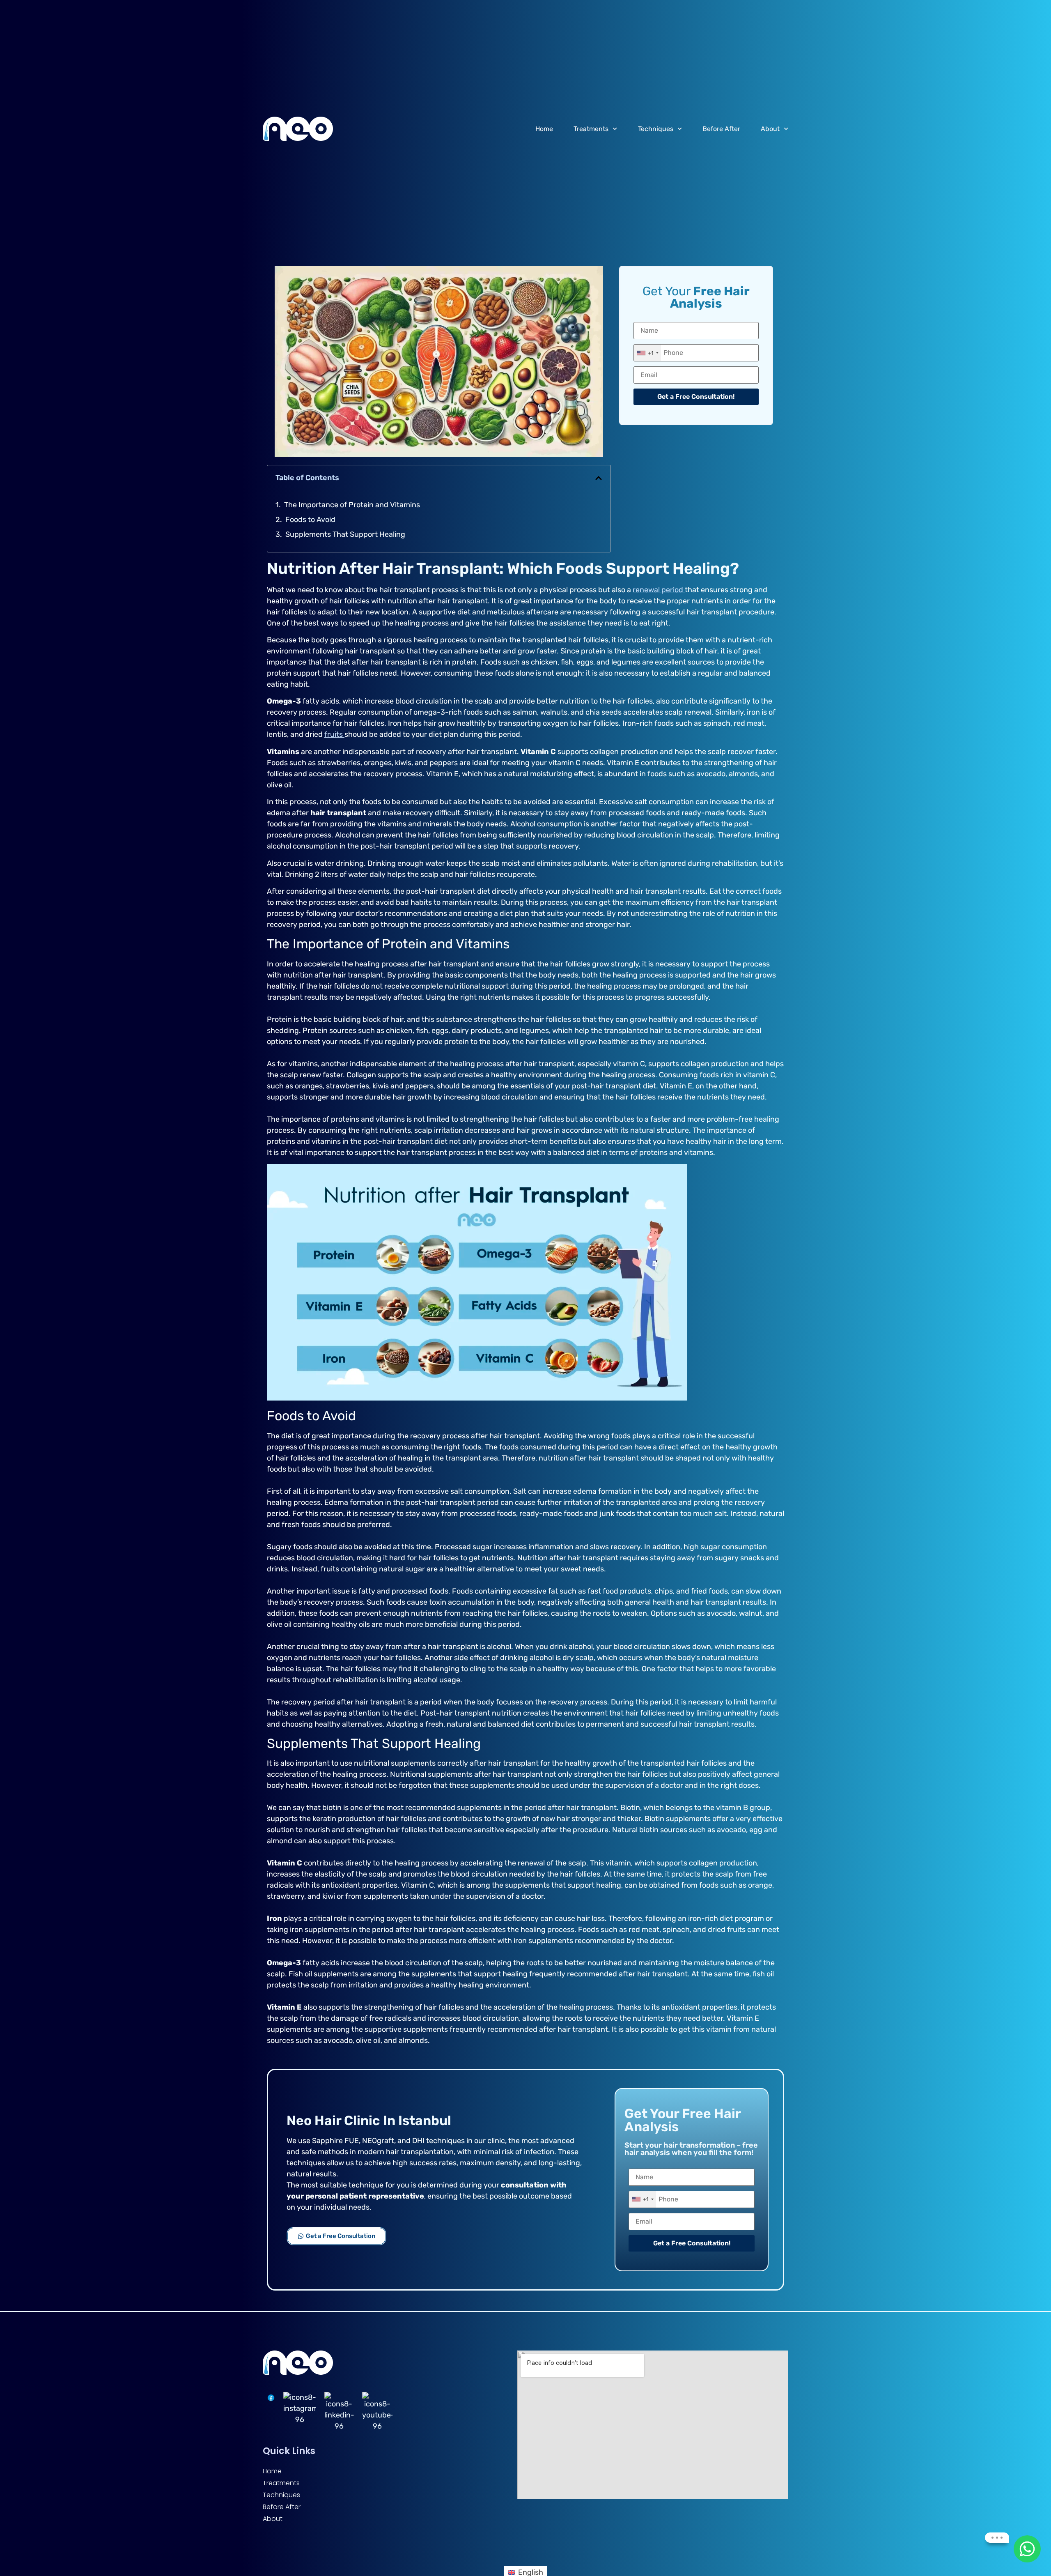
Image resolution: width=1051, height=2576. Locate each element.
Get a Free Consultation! (696, 397)
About (770, 129)
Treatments (591, 129)
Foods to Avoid (310, 520)
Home (544, 129)
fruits (334, 734)
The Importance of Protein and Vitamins (352, 505)
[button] (599, 478)
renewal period (659, 590)
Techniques (656, 129)
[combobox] (647, 353)
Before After (721, 129)
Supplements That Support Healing (345, 534)
